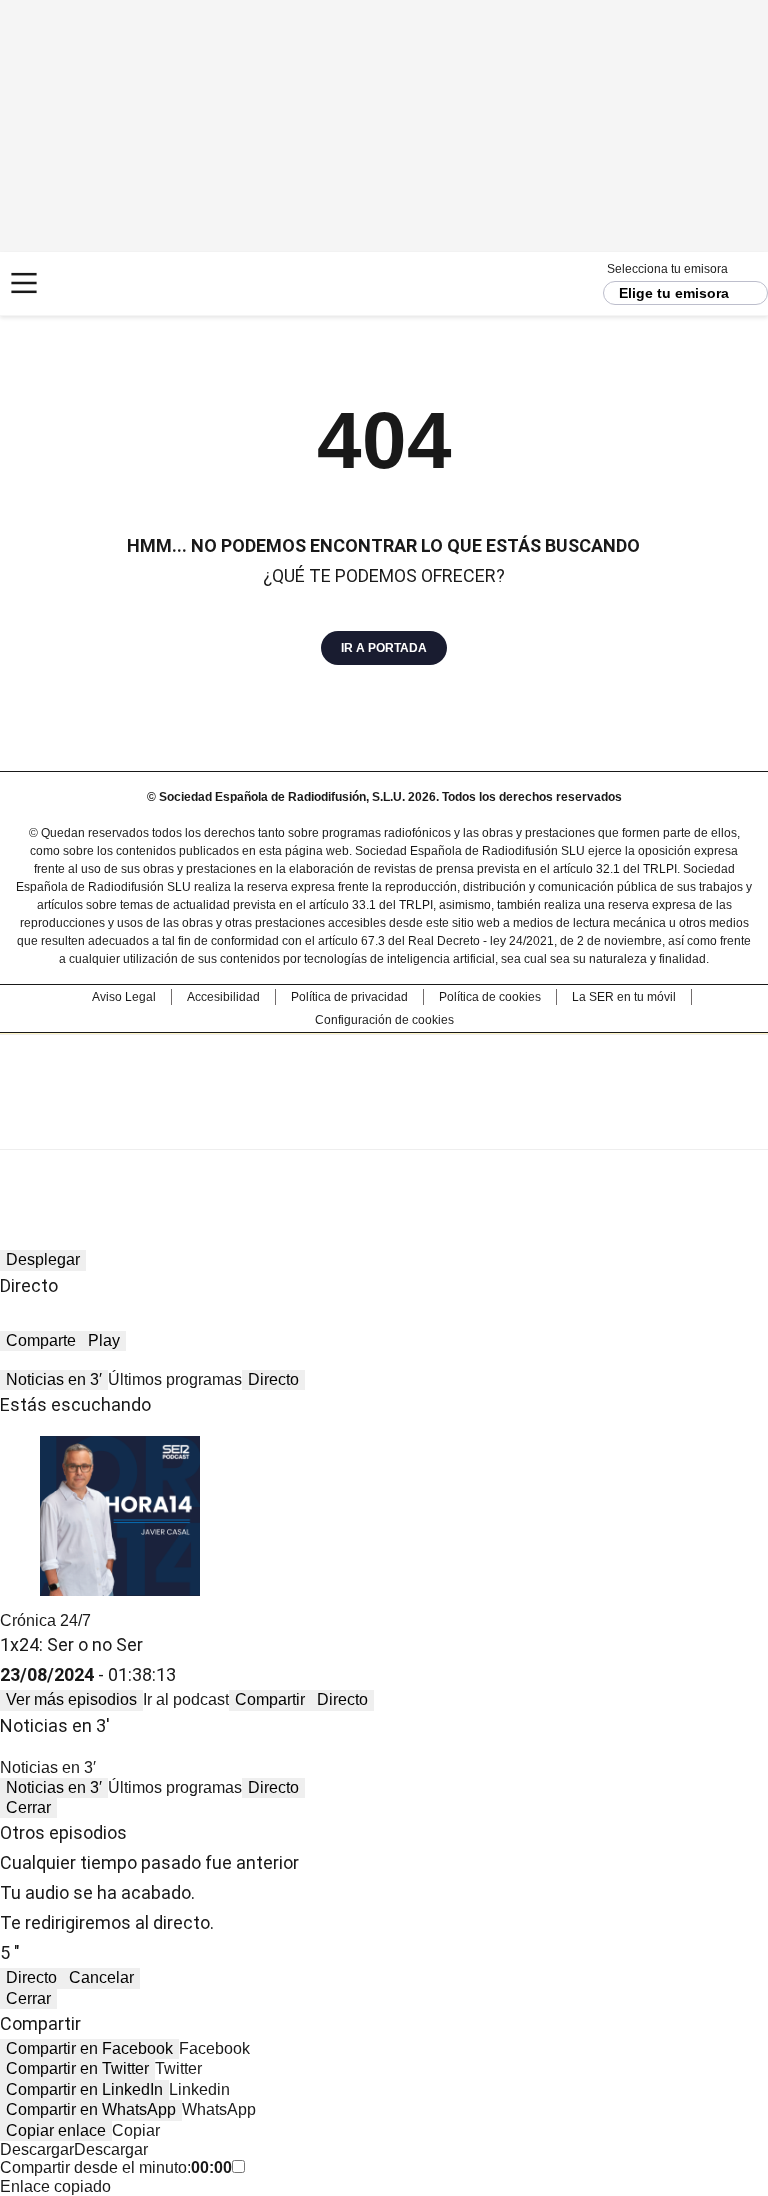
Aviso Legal (124, 997)
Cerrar (28, 1807)
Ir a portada (384, 648)
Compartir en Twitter (77, 2068)
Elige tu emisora (674, 293)
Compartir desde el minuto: (116, 2167)
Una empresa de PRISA (384, 1078)
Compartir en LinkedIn (84, 2089)
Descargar (37, 2149)
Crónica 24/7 (45, 1620)
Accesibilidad (223, 997)
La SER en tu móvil (624, 997)
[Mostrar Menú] (24, 283)
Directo (273, 1379)
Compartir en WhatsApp (91, 2109)
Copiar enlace (56, 2130)
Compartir (270, 1699)
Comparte (41, 1340)
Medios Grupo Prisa (384, 1127)
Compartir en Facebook (89, 2048)
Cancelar (101, 1977)
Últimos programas (175, 1379)
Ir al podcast (186, 1699)
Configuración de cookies (384, 1020)
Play (104, 1340)
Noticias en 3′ (54, 1379)
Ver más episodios (71, 1699)
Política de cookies (490, 997)
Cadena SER (90, 283)
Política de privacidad (349, 997)
